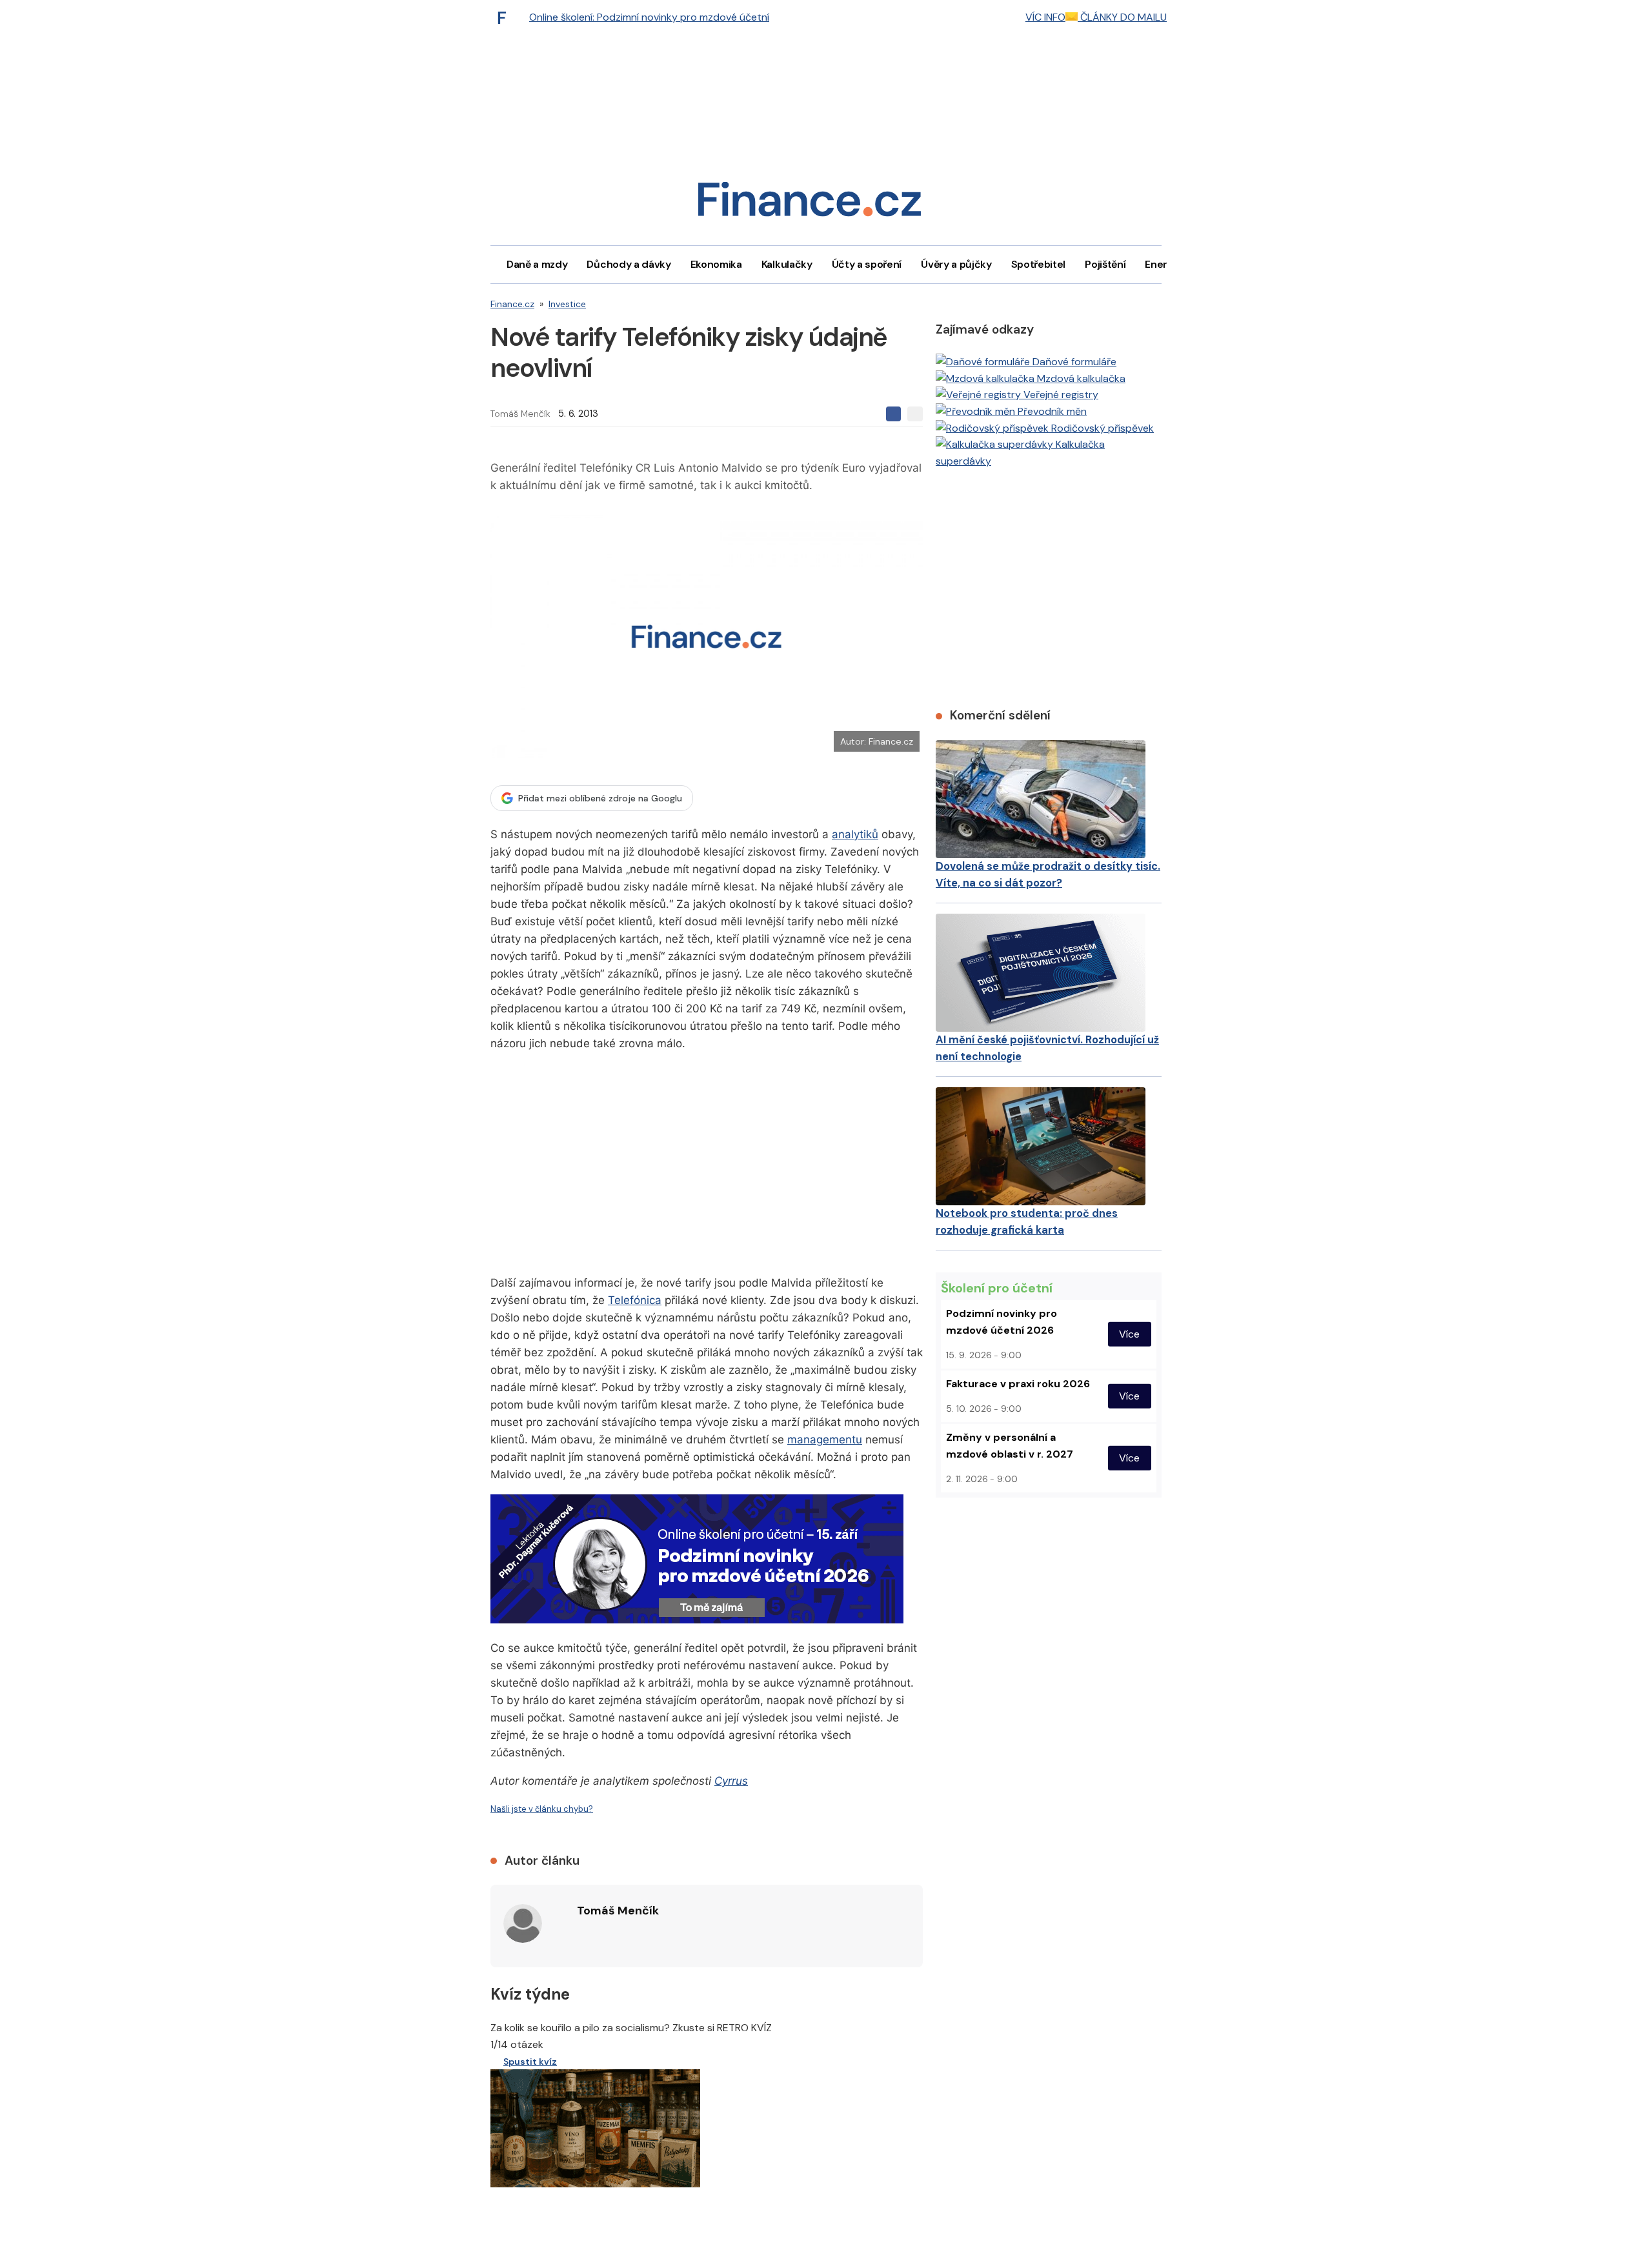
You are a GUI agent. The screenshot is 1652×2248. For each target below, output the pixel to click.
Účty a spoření (867, 264)
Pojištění (1105, 264)
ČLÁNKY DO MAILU (1122, 17)
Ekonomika (716, 264)
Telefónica (635, 1300)
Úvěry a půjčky (956, 264)
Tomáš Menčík (520, 414)
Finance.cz (512, 304)
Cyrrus (731, 1781)
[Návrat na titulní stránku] (809, 204)
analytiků (855, 834)
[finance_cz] (505, 17)
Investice (567, 304)
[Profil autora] (523, 1923)
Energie (1163, 264)
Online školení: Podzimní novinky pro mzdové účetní (649, 17)
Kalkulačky (787, 264)
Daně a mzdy (537, 264)
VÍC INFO (1045, 17)
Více (1129, 1334)
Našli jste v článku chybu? (542, 1809)
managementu (825, 1440)
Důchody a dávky (629, 264)
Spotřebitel (1038, 264)
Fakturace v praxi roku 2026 (1018, 1384)
